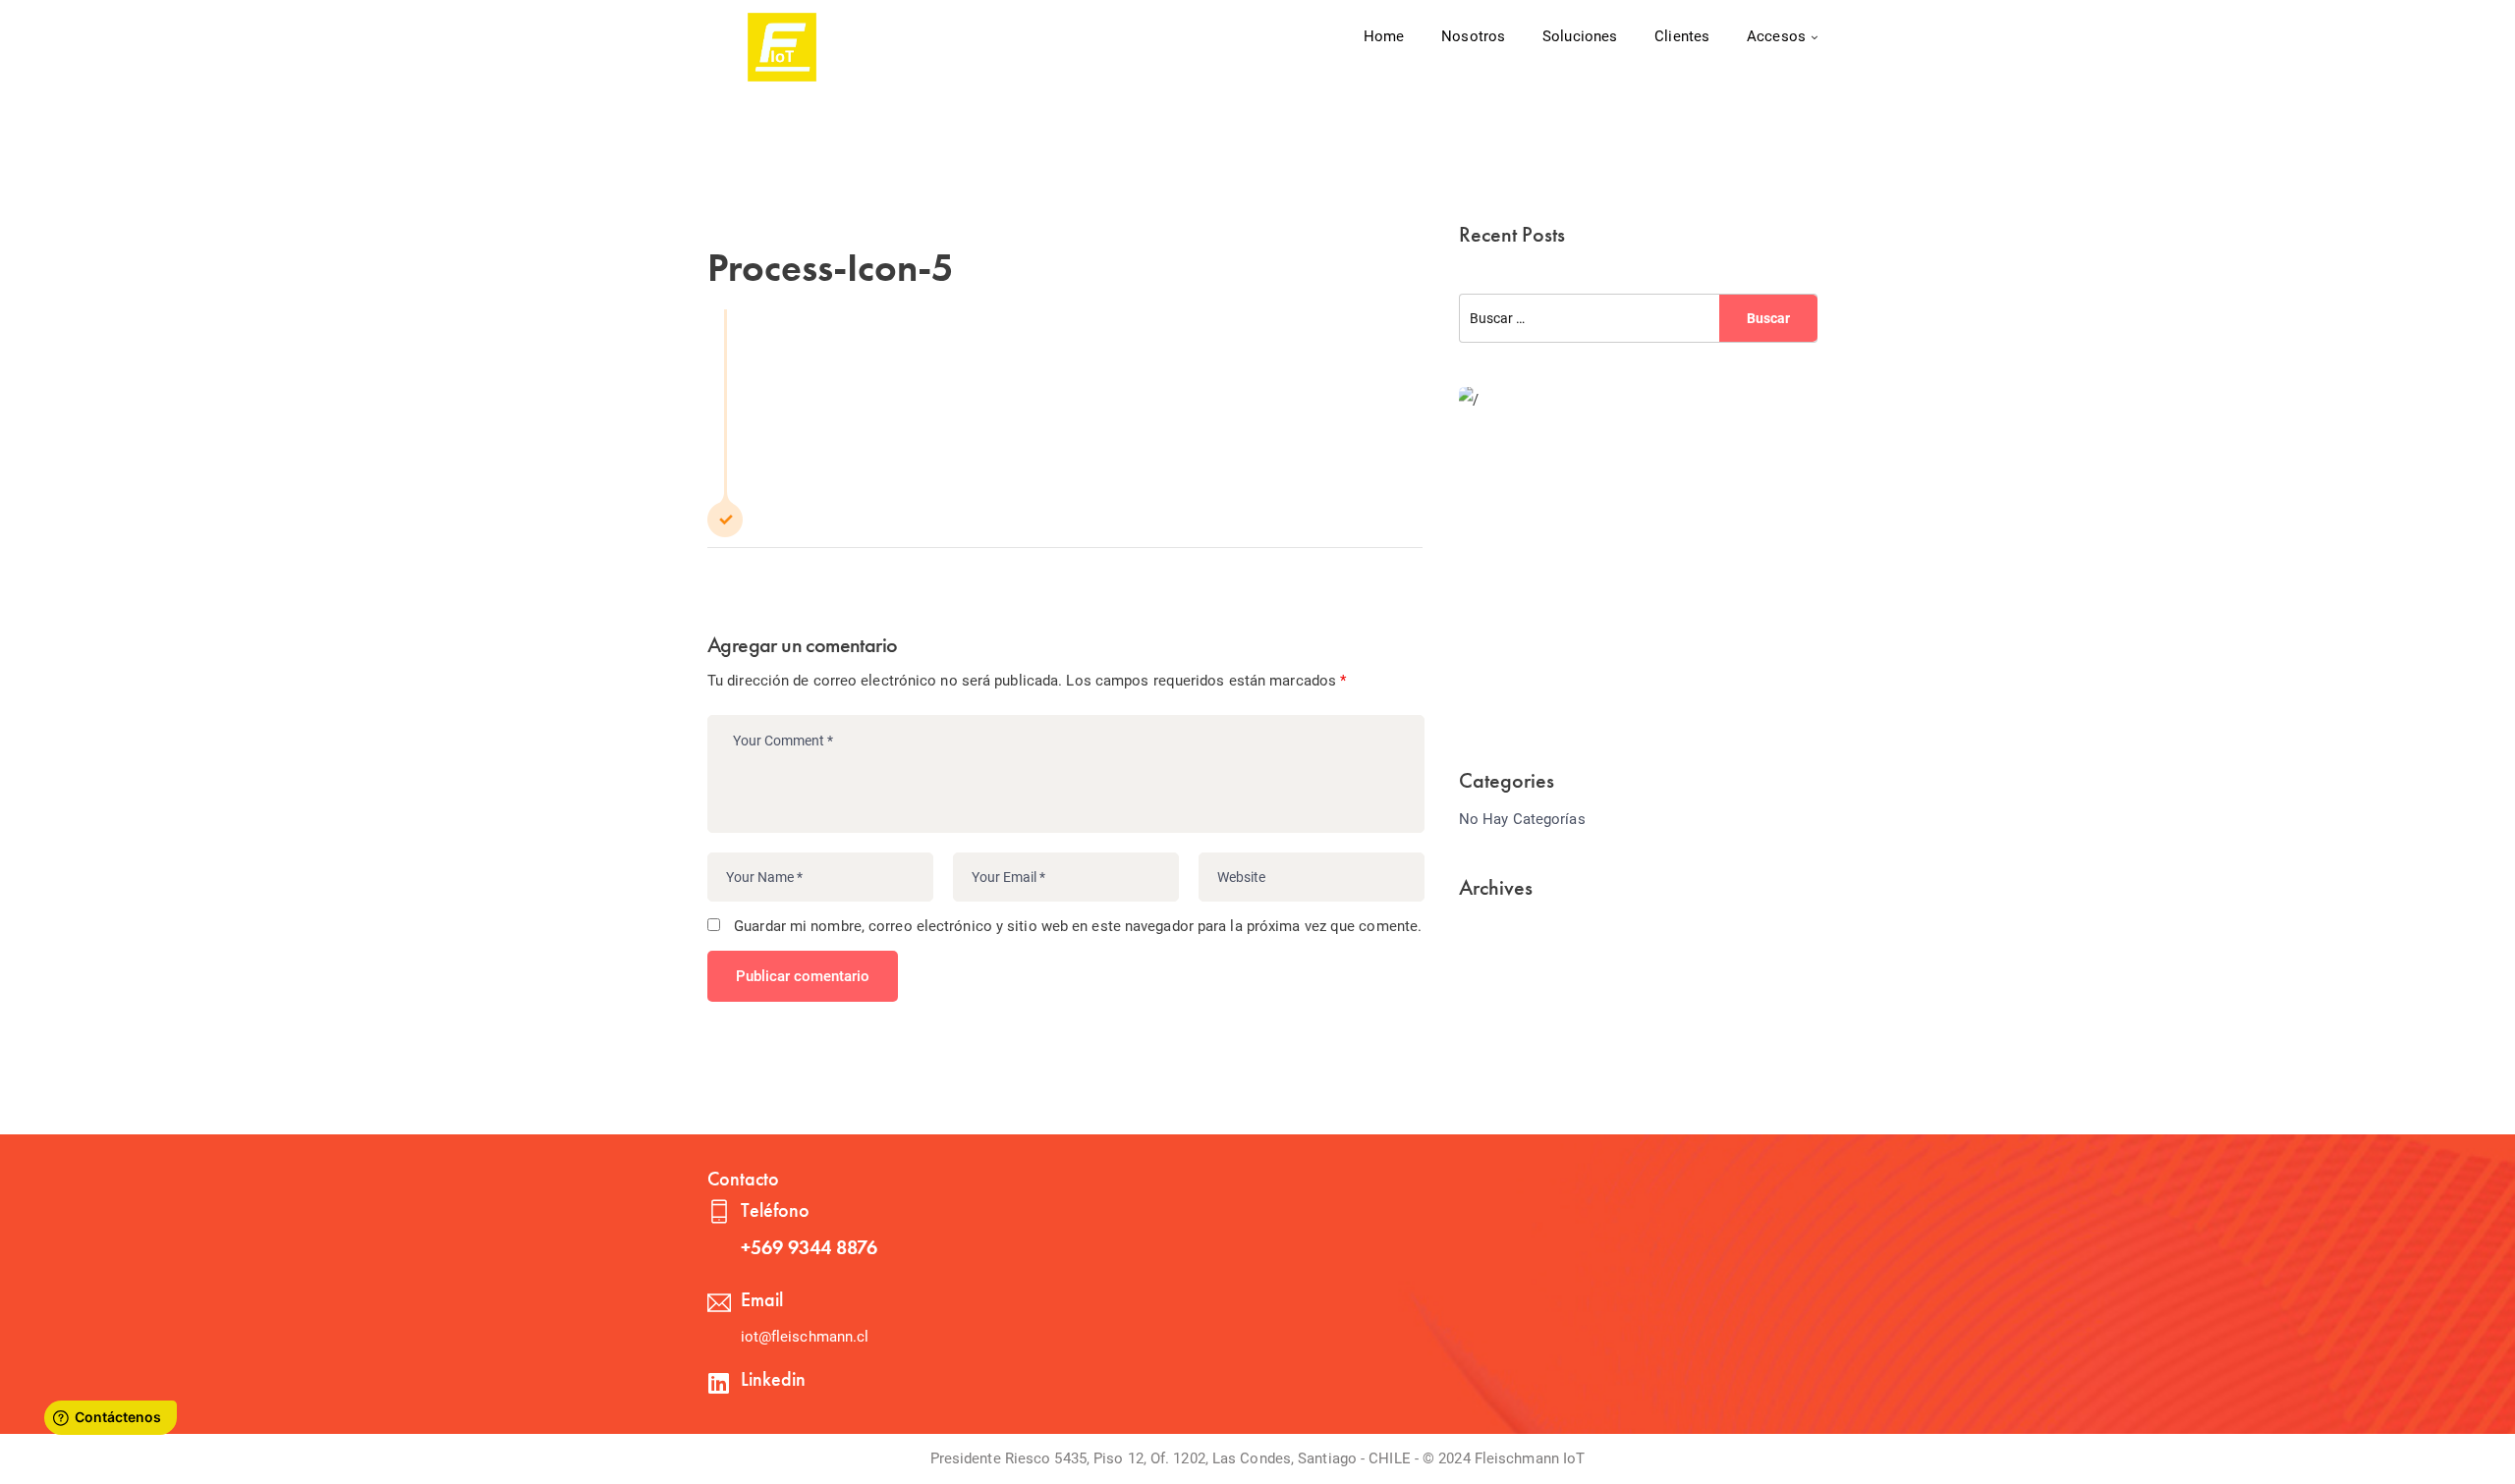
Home (1384, 36)
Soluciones (1580, 36)
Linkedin (773, 1379)
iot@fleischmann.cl (805, 1337)
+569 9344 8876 (809, 1247)
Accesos (1776, 36)
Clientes (1682, 36)
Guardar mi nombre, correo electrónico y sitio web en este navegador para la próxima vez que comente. (1078, 926)
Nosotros (1473, 36)
